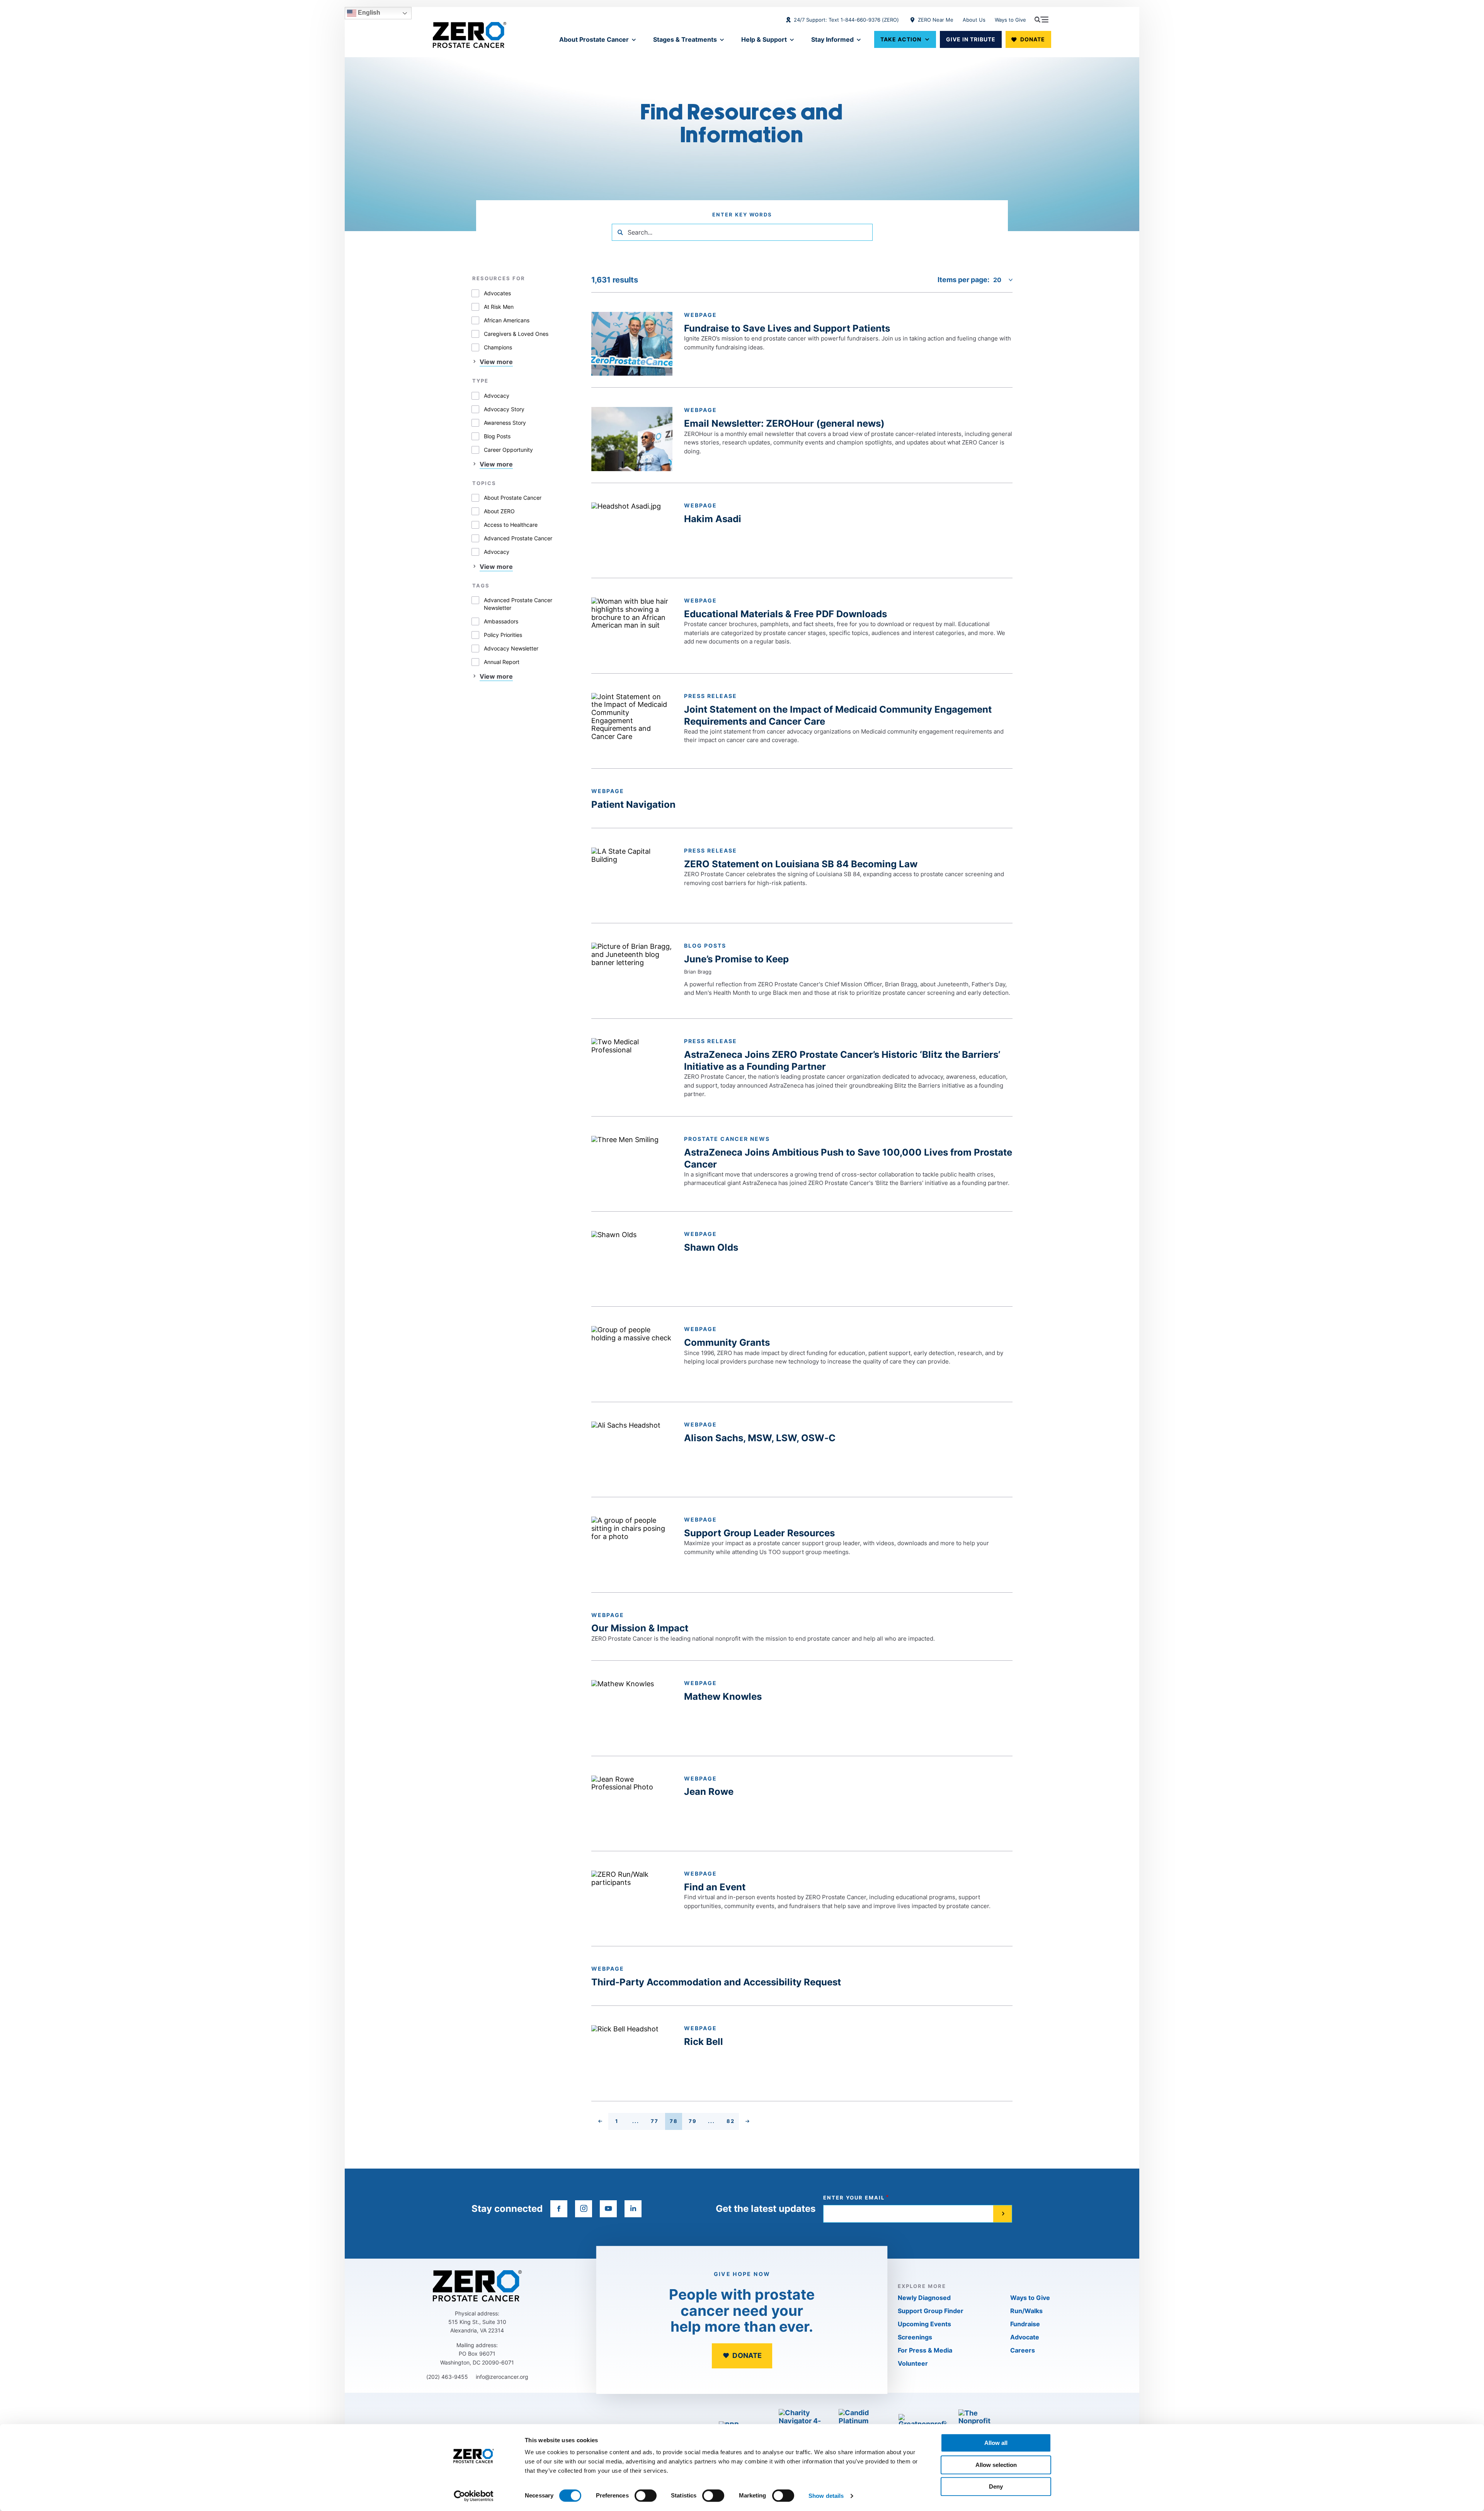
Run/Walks (1026, 2311)
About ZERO (499, 511)
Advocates (497, 293)
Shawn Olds (711, 1247)
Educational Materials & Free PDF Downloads (785, 614)
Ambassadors (501, 621)
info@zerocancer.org (502, 2377)
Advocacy (497, 396)
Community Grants (727, 1342)
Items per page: (963, 280)
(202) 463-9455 (447, 2377)
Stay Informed (832, 39)
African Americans (507, 320)
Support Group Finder (931, 2311)
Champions (498, 347)
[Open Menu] (1042, 19)
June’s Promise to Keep (736, 959)
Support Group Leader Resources (759, 1533)
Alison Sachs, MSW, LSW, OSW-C (760, 1438)
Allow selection (996, 2465)
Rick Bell (704, 2042)
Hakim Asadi (713, 519)
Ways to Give (1010, 20)
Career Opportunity (508, 450)
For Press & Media (925, 2350)
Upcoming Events (924, 2324)
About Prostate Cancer (594, 39)
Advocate (1025, 2337)
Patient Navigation (633, 804)
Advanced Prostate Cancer (518, 538)
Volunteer (913, 2363)
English (368, 13)
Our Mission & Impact (640, 1628)
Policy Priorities (503, 635)
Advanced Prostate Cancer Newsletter (518, 604)
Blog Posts (497, 436)
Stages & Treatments (685, 39)
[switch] (646, 2496)
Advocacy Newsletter (511, 648)
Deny (996, 2486)
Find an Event (715, 1887)
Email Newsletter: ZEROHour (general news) (784, 423)
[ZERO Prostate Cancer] (470, 35)
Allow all (996, 2443)
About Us (974, 20)
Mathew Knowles (723, 1696)
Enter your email (854, 2198)
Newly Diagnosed (924, 2298)
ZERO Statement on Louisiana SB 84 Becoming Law (801, 864)
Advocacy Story (504, 409)
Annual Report (502, 662)
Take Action (901, 39)
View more (496, 362)
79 (695, 2122)
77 (657, 2122)
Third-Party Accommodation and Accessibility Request (716, 1982)
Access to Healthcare (511, 525)
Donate (1033, 39)
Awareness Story (505, 423)
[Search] (620, 232)
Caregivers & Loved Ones (516, 334)
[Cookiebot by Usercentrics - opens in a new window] (474, 2496)
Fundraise (1025, 2324)
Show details (826, 2496)
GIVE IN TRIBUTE (971, 39)
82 (733, 2122)
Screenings (915, 2337)
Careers (1023, 2350)
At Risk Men (499, 307)
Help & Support (764, 39)
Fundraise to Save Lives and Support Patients (787, 328)
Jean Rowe (709, 1792)
